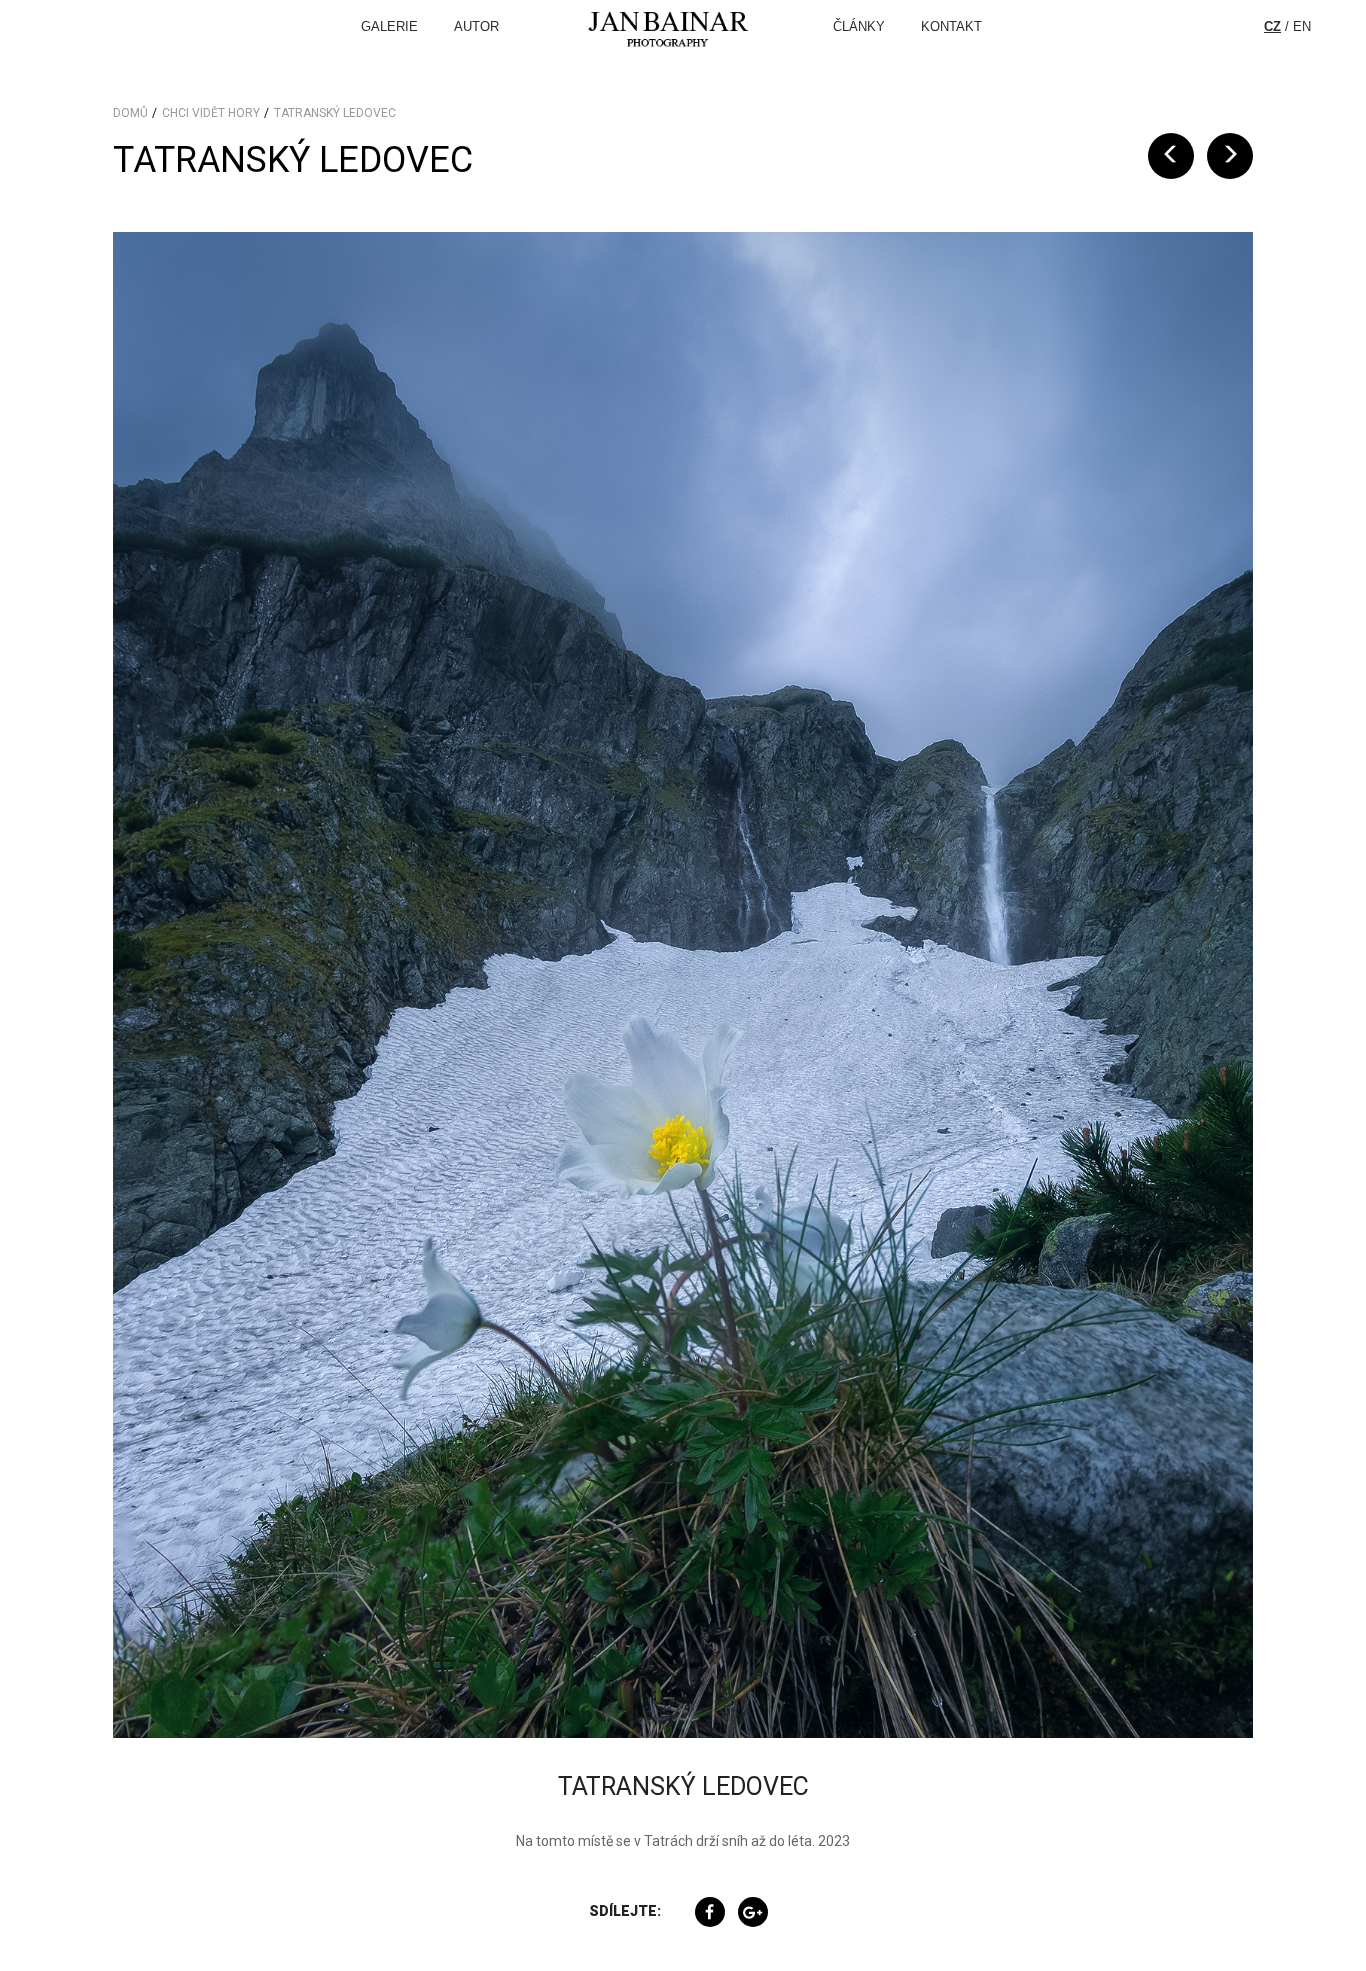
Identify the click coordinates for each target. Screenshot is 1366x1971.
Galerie (389, 26)
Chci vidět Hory (211, 113)
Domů (130, 113)
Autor (476, 26)
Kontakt (951, 26)
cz (1272, 26)
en (1302, 26)
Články (859, 26)
